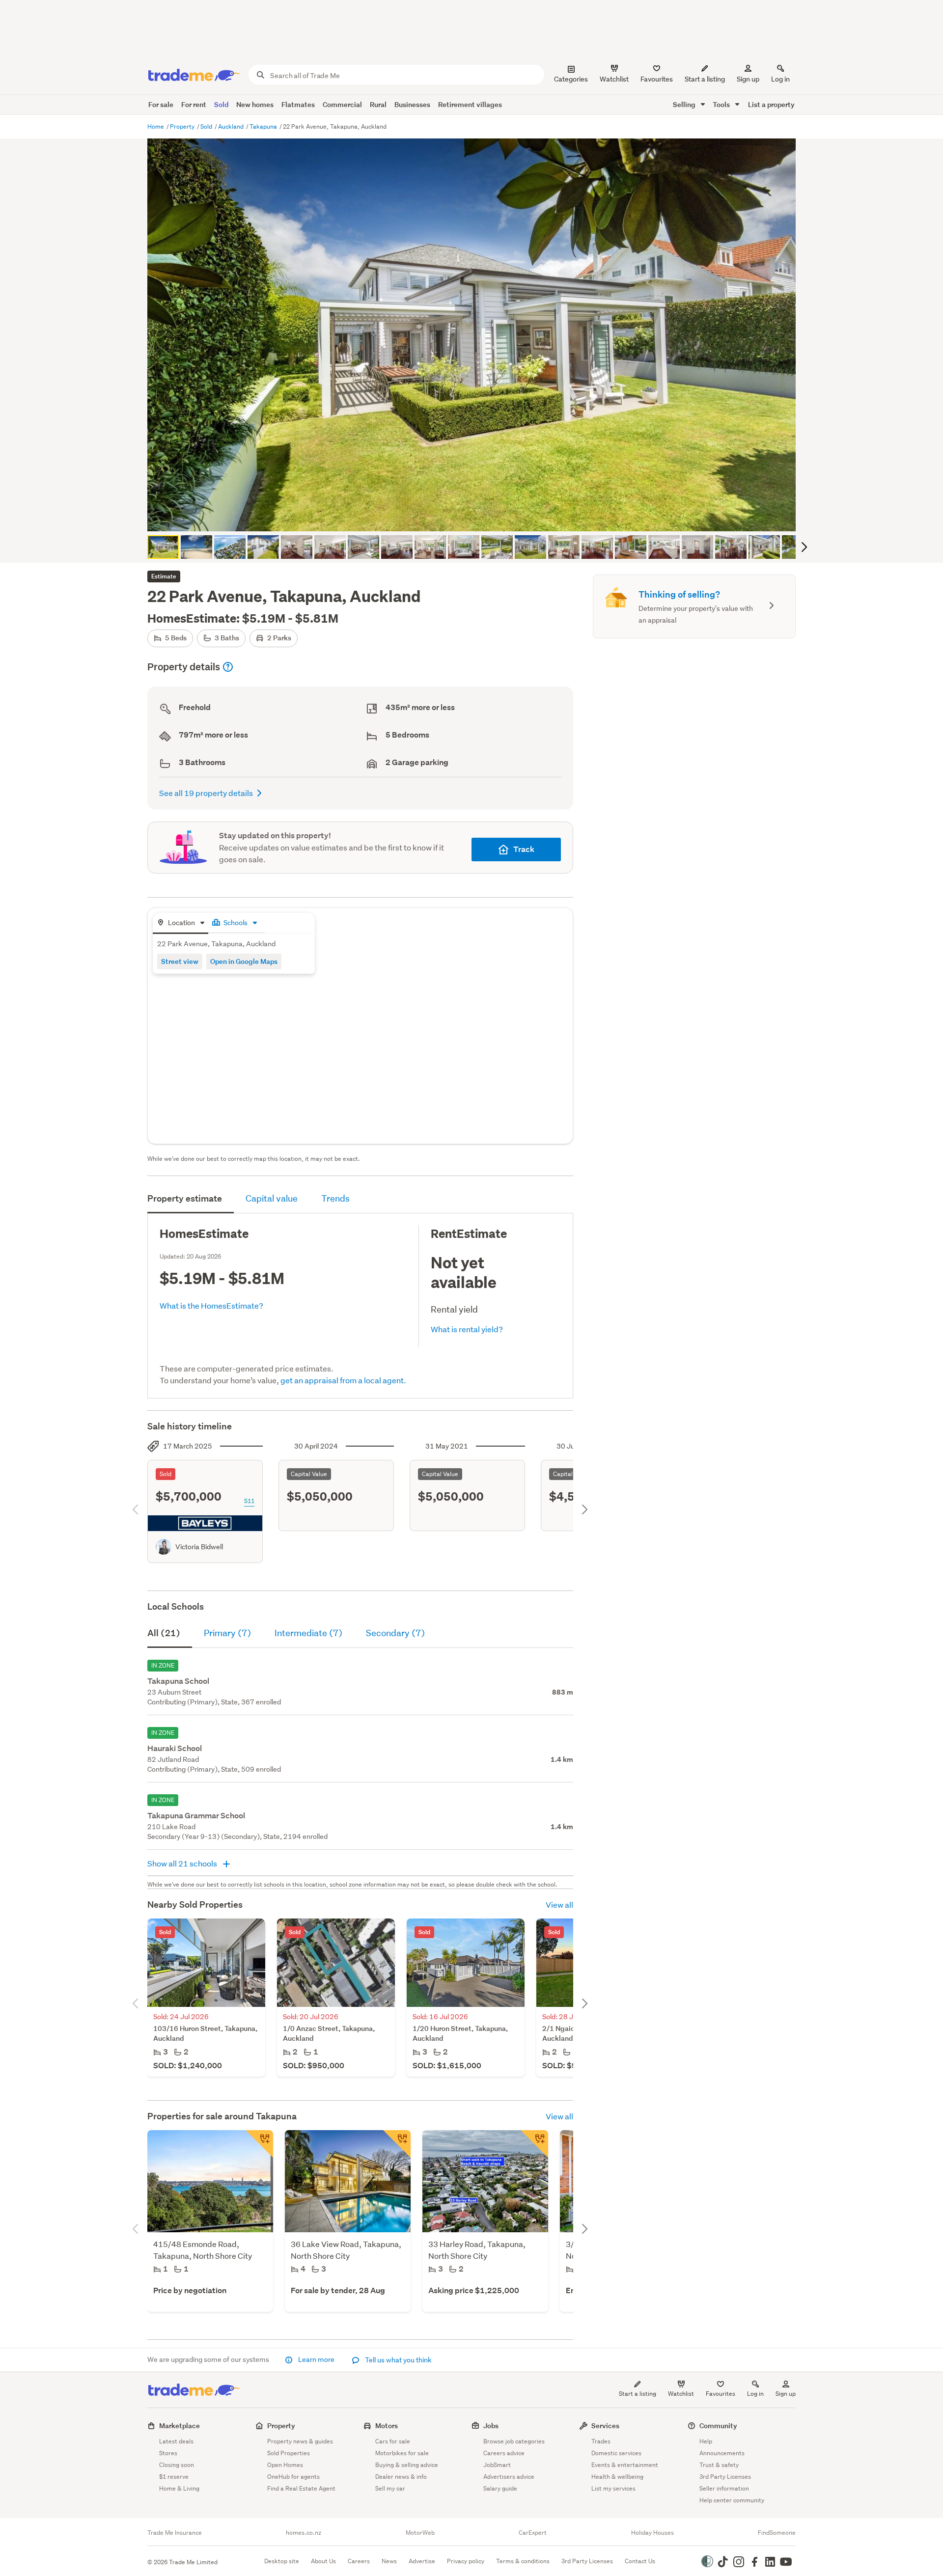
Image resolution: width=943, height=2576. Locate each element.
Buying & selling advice (407, 2465)
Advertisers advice (509, 2477)
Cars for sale (393, 2441)
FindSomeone (777, 2533)
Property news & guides (300, 2441)
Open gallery (477, 516)
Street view (180, 961)
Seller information (724, 2488)
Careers (359, 2561)
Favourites (721, 2394)
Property (183, 126)
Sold (221, 104)
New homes (255, 104)
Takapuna (264, 126)
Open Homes (285, 2465)
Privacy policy (466, 2561)
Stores (168, 2453)
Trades (601, 2441)
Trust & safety (719, 2465)
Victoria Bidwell (199, 1547)
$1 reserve (174, 2477)
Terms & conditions (523, 2561)
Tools (722, 104)
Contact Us (640, 2561)
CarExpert (533, 2533)
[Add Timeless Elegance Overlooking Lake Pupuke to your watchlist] (397, 2144)
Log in (780, 79)
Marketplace (180, 2425)
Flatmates (298, 104)
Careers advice (504, 2453)
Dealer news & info (401, 2477)
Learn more (316, 2359)
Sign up (748, 79)
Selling (685, 104)
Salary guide (500, 2488)
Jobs (491, 2425)
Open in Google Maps (244, 961)
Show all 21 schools (183, 1863)
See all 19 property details (206, 793)
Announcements (722, 2453)
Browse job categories (514, 2441)
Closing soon (177, 2465)
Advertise (422, 2561)
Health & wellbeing (617, 2477)
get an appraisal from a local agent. (343, 1380)
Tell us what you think (398, 2360)
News (389, 2561)
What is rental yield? (467, 1329)
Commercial (342, 104)
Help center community (732, 2500)
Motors (387, 2425)
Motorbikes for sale (402, 2453)
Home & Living (179, 2488)
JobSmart (497, 2465)
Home (156, 126)
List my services (613, 2488)
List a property (771, 104)
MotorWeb (420, 2533)
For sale (161, 104)
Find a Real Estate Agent (301, 2488)
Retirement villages (470, 104)
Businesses (412, 104)
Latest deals (176, 2441)
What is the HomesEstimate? (211, 1305)
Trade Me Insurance (175, 2533)
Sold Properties (289, 2453)
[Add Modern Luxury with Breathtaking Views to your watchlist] (259, 2144)
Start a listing (638, 2394)
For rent (194, 104)
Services (605, 2425)
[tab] (180, 923)
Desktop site (282, 2561)
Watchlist (681, 2394)
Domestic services (616, 2453)
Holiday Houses (652, 2533)
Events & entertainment (625, 2465)
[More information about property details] (228, 667)
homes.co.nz (304, 2533)
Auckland (232, 126)
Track (524, 849)
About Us (323, 2561)
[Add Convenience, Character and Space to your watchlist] (534, 2144)
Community (718, 2425)
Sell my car (390, 2488)
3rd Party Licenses (725, 2477)
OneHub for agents (293, 2477)
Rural (378, 104)
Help (706, 2441)
